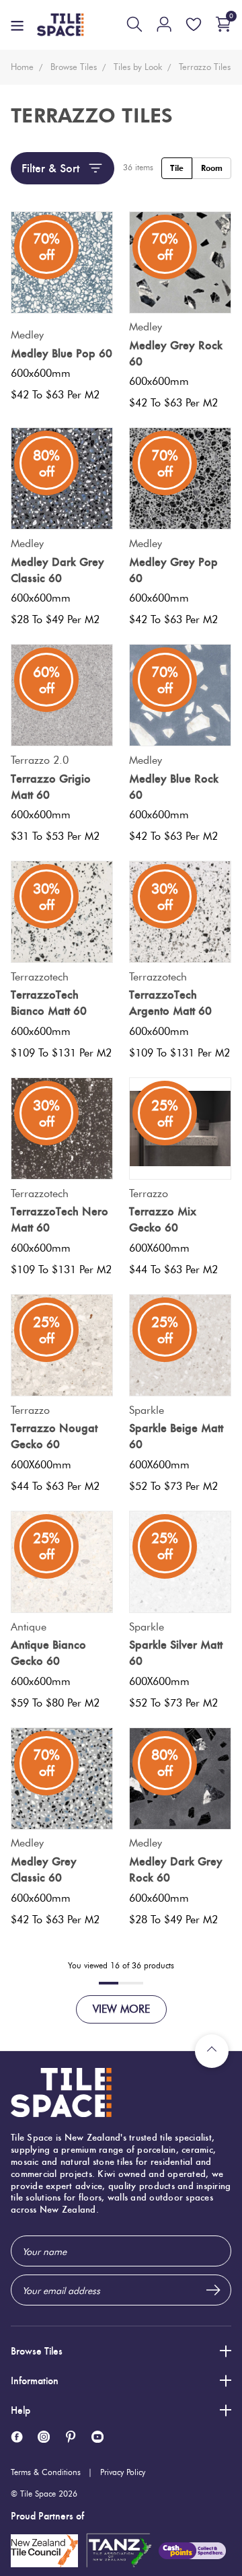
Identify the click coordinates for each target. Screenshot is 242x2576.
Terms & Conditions (46, 2472)
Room (212, 168)
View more (121, 2009)
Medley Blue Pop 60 (62, 353)
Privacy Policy (123, 2472)
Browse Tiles (37, 2351)
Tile (177, 168)
